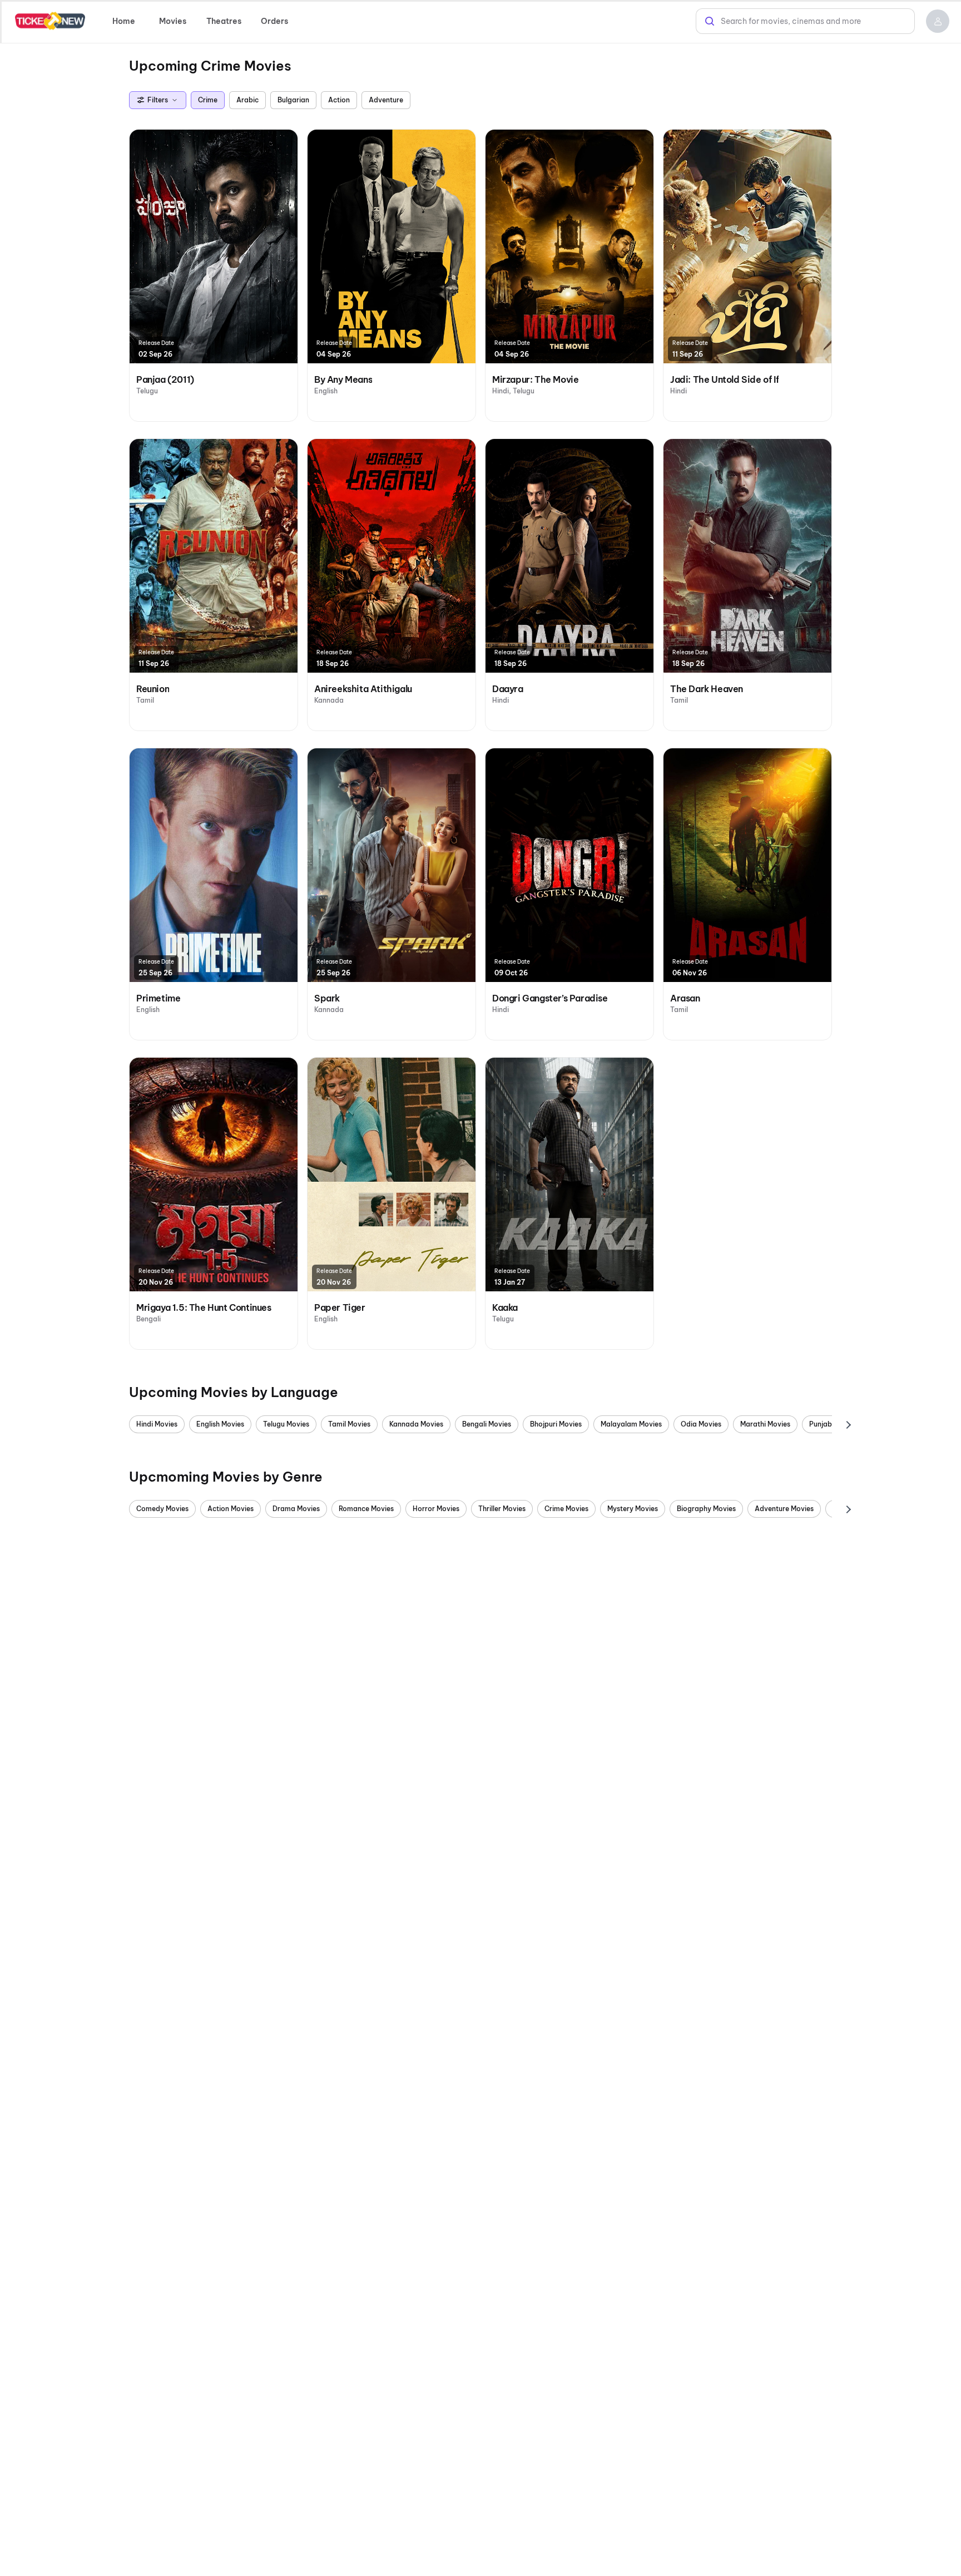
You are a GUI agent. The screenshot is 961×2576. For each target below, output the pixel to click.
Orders (274, 21)
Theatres (224, 21)
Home (124, 21)
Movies (173, 21)
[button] (938, 21)
